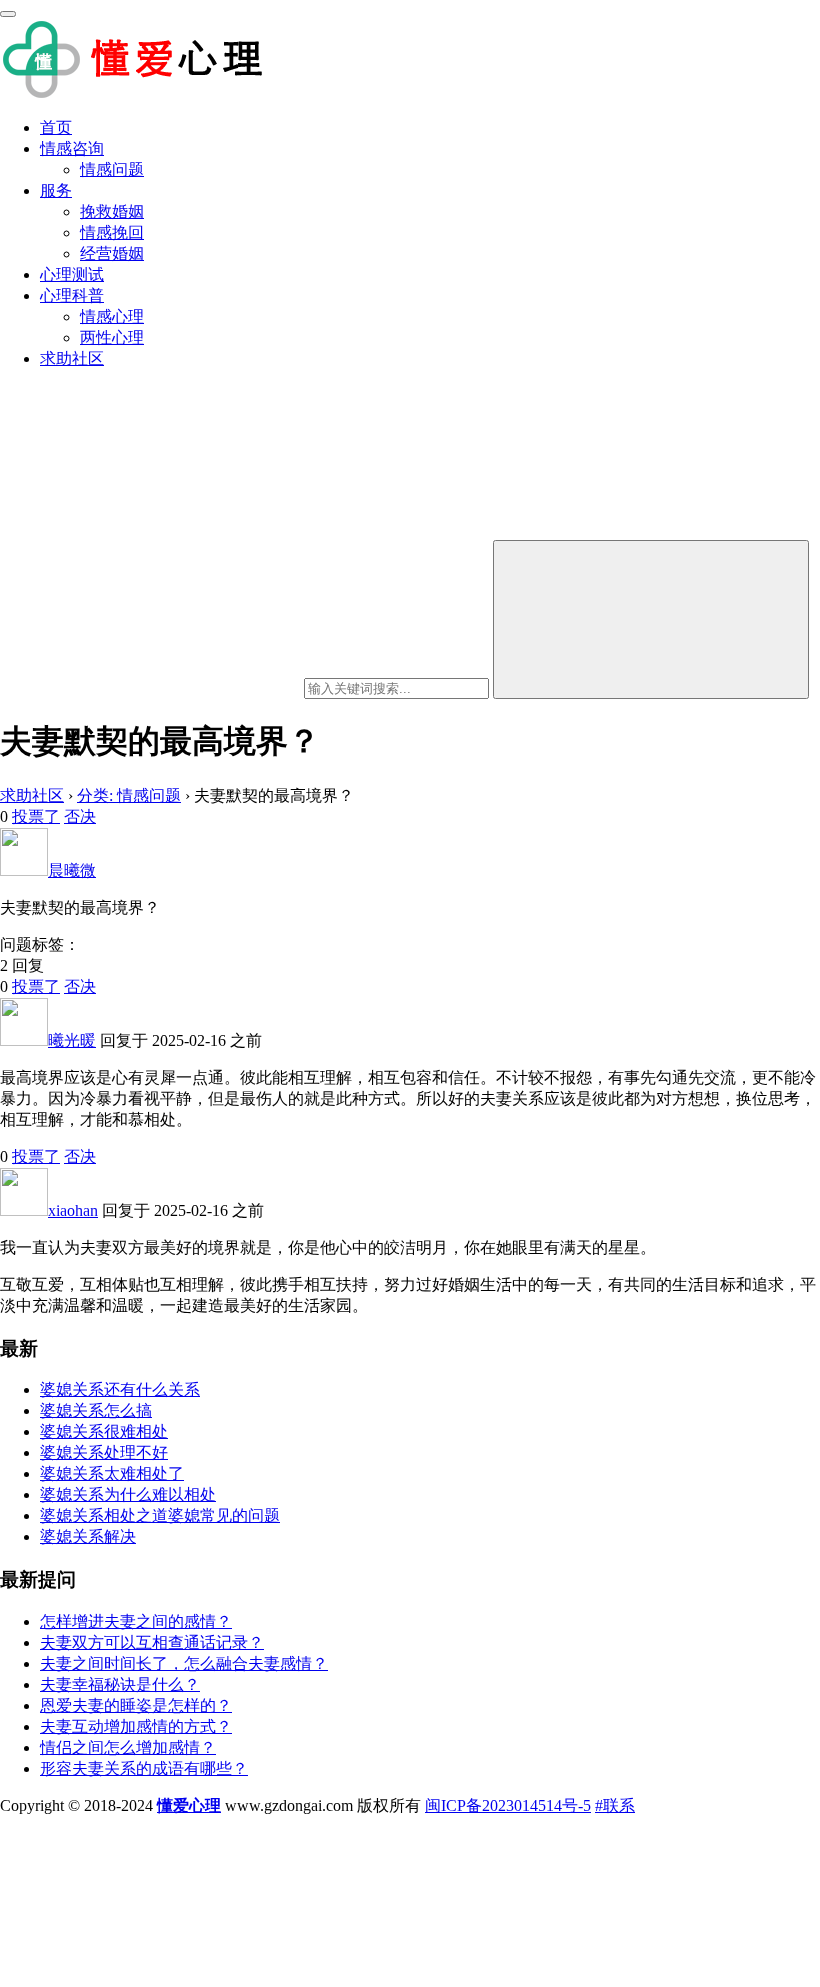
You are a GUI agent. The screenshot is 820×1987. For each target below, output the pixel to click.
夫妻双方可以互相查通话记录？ (152, 1642)
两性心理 (112, 337)
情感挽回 (112, 232)
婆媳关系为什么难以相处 (128, 1494)
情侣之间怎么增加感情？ (128, 1747)
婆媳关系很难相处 (104, 1431)
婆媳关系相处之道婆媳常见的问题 (160, 1515)
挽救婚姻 (112, 211)
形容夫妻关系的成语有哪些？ (144, 1768)
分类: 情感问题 (129, 795)
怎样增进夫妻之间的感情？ (136, 1621)
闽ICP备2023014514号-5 (508, 1805)
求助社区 (72, 358)
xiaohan (73, 1210)
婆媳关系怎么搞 (96, 1410)
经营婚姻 (112, 253)
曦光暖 (72, 1040)
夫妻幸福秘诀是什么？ (120, 1684)
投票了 (36, 816)
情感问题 (112, 169)
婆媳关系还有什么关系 (120, 1389)
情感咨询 (72, 148)
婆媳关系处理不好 (104, 1452)
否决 (80, 816)
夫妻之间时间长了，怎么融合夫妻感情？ (184, 1663)
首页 (56, 127)
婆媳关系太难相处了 (112, 1473)
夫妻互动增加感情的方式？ (136, 1726)
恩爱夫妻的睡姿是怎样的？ (136, 1705)
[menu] (8, 14)
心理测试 (72, 274)
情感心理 (112, 316)
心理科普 (72, 295)
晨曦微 (72, 870)
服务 (56, 190)
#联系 (615, 1805)
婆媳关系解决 (88, 1536)
